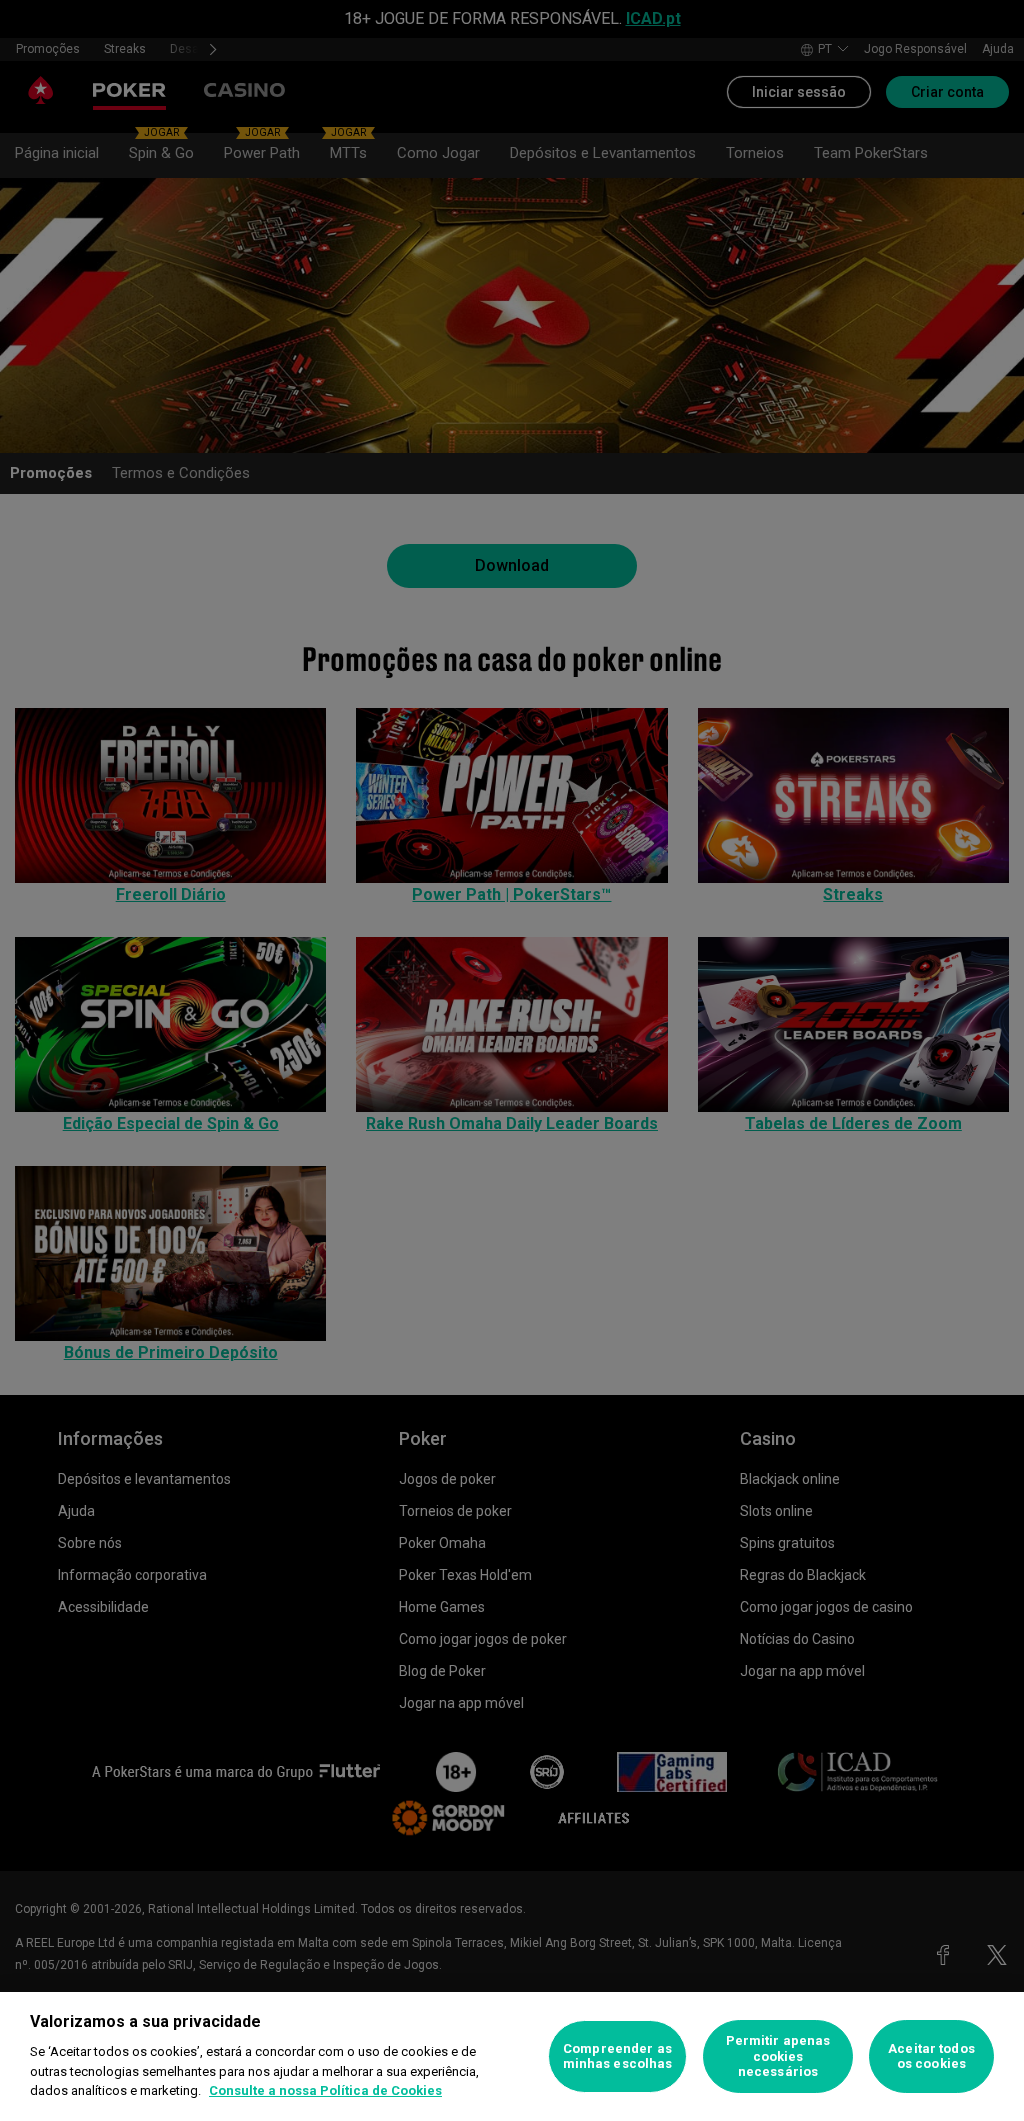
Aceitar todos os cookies (931, 2056)
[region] (512, 2056)
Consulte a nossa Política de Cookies (325, 2090)
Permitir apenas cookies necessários (778, 2056)
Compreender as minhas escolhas (618, 2056)
